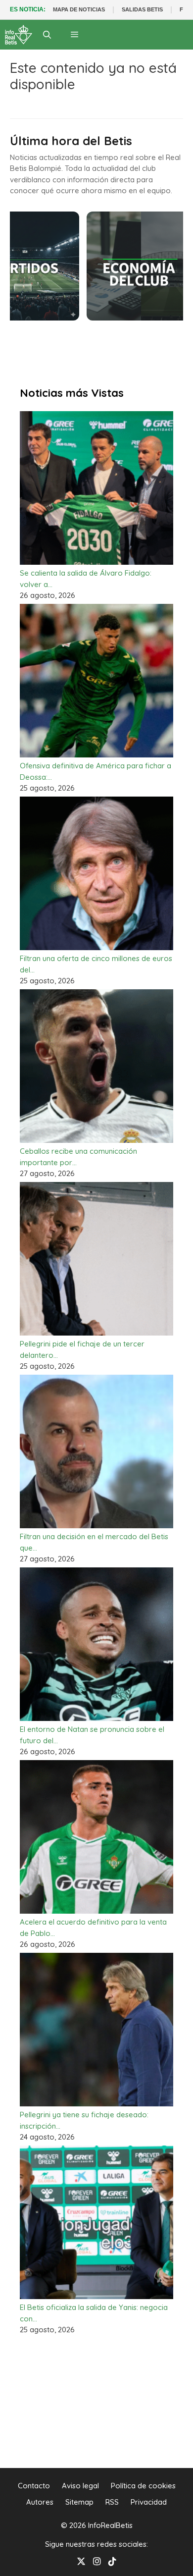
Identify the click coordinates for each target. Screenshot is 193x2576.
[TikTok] (112, 2560)
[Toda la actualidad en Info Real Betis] (19, 35)
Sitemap (79, 2502)
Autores (40, 2502)
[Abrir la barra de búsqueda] (47, 35)
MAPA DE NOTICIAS (79, 9)
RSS (112, 2502)
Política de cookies (143, 2486)
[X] (81, 2560)
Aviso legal (80, 2486)
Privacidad (149, 2502)
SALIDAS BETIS (142, 9)
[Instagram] (97, 2560)
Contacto (34, 2486)
